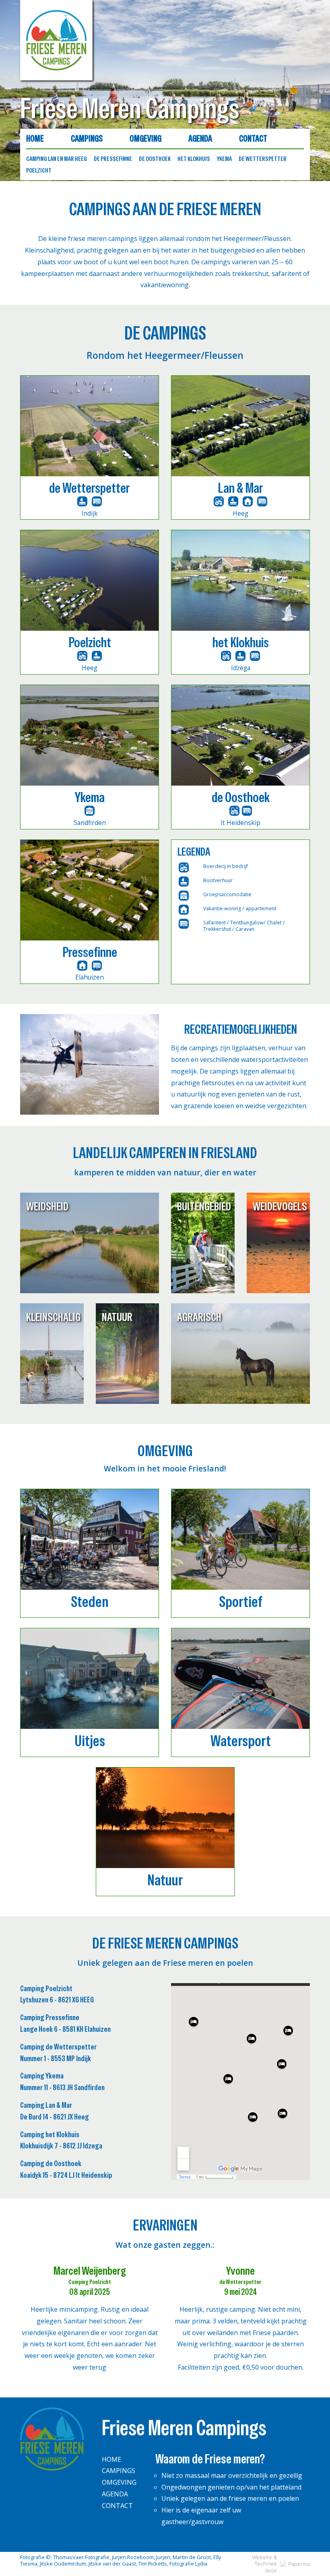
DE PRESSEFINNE (113, 159)
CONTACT (253, 139)
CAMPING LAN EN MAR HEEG (57, 159)
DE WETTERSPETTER (263, 159)
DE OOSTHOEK (155, 159)
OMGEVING (145, 139)
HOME (35, 139)
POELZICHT (39, 170)
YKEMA (224, 159)
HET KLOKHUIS (194, 159)
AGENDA (200, 139)
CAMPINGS (87, 139)
